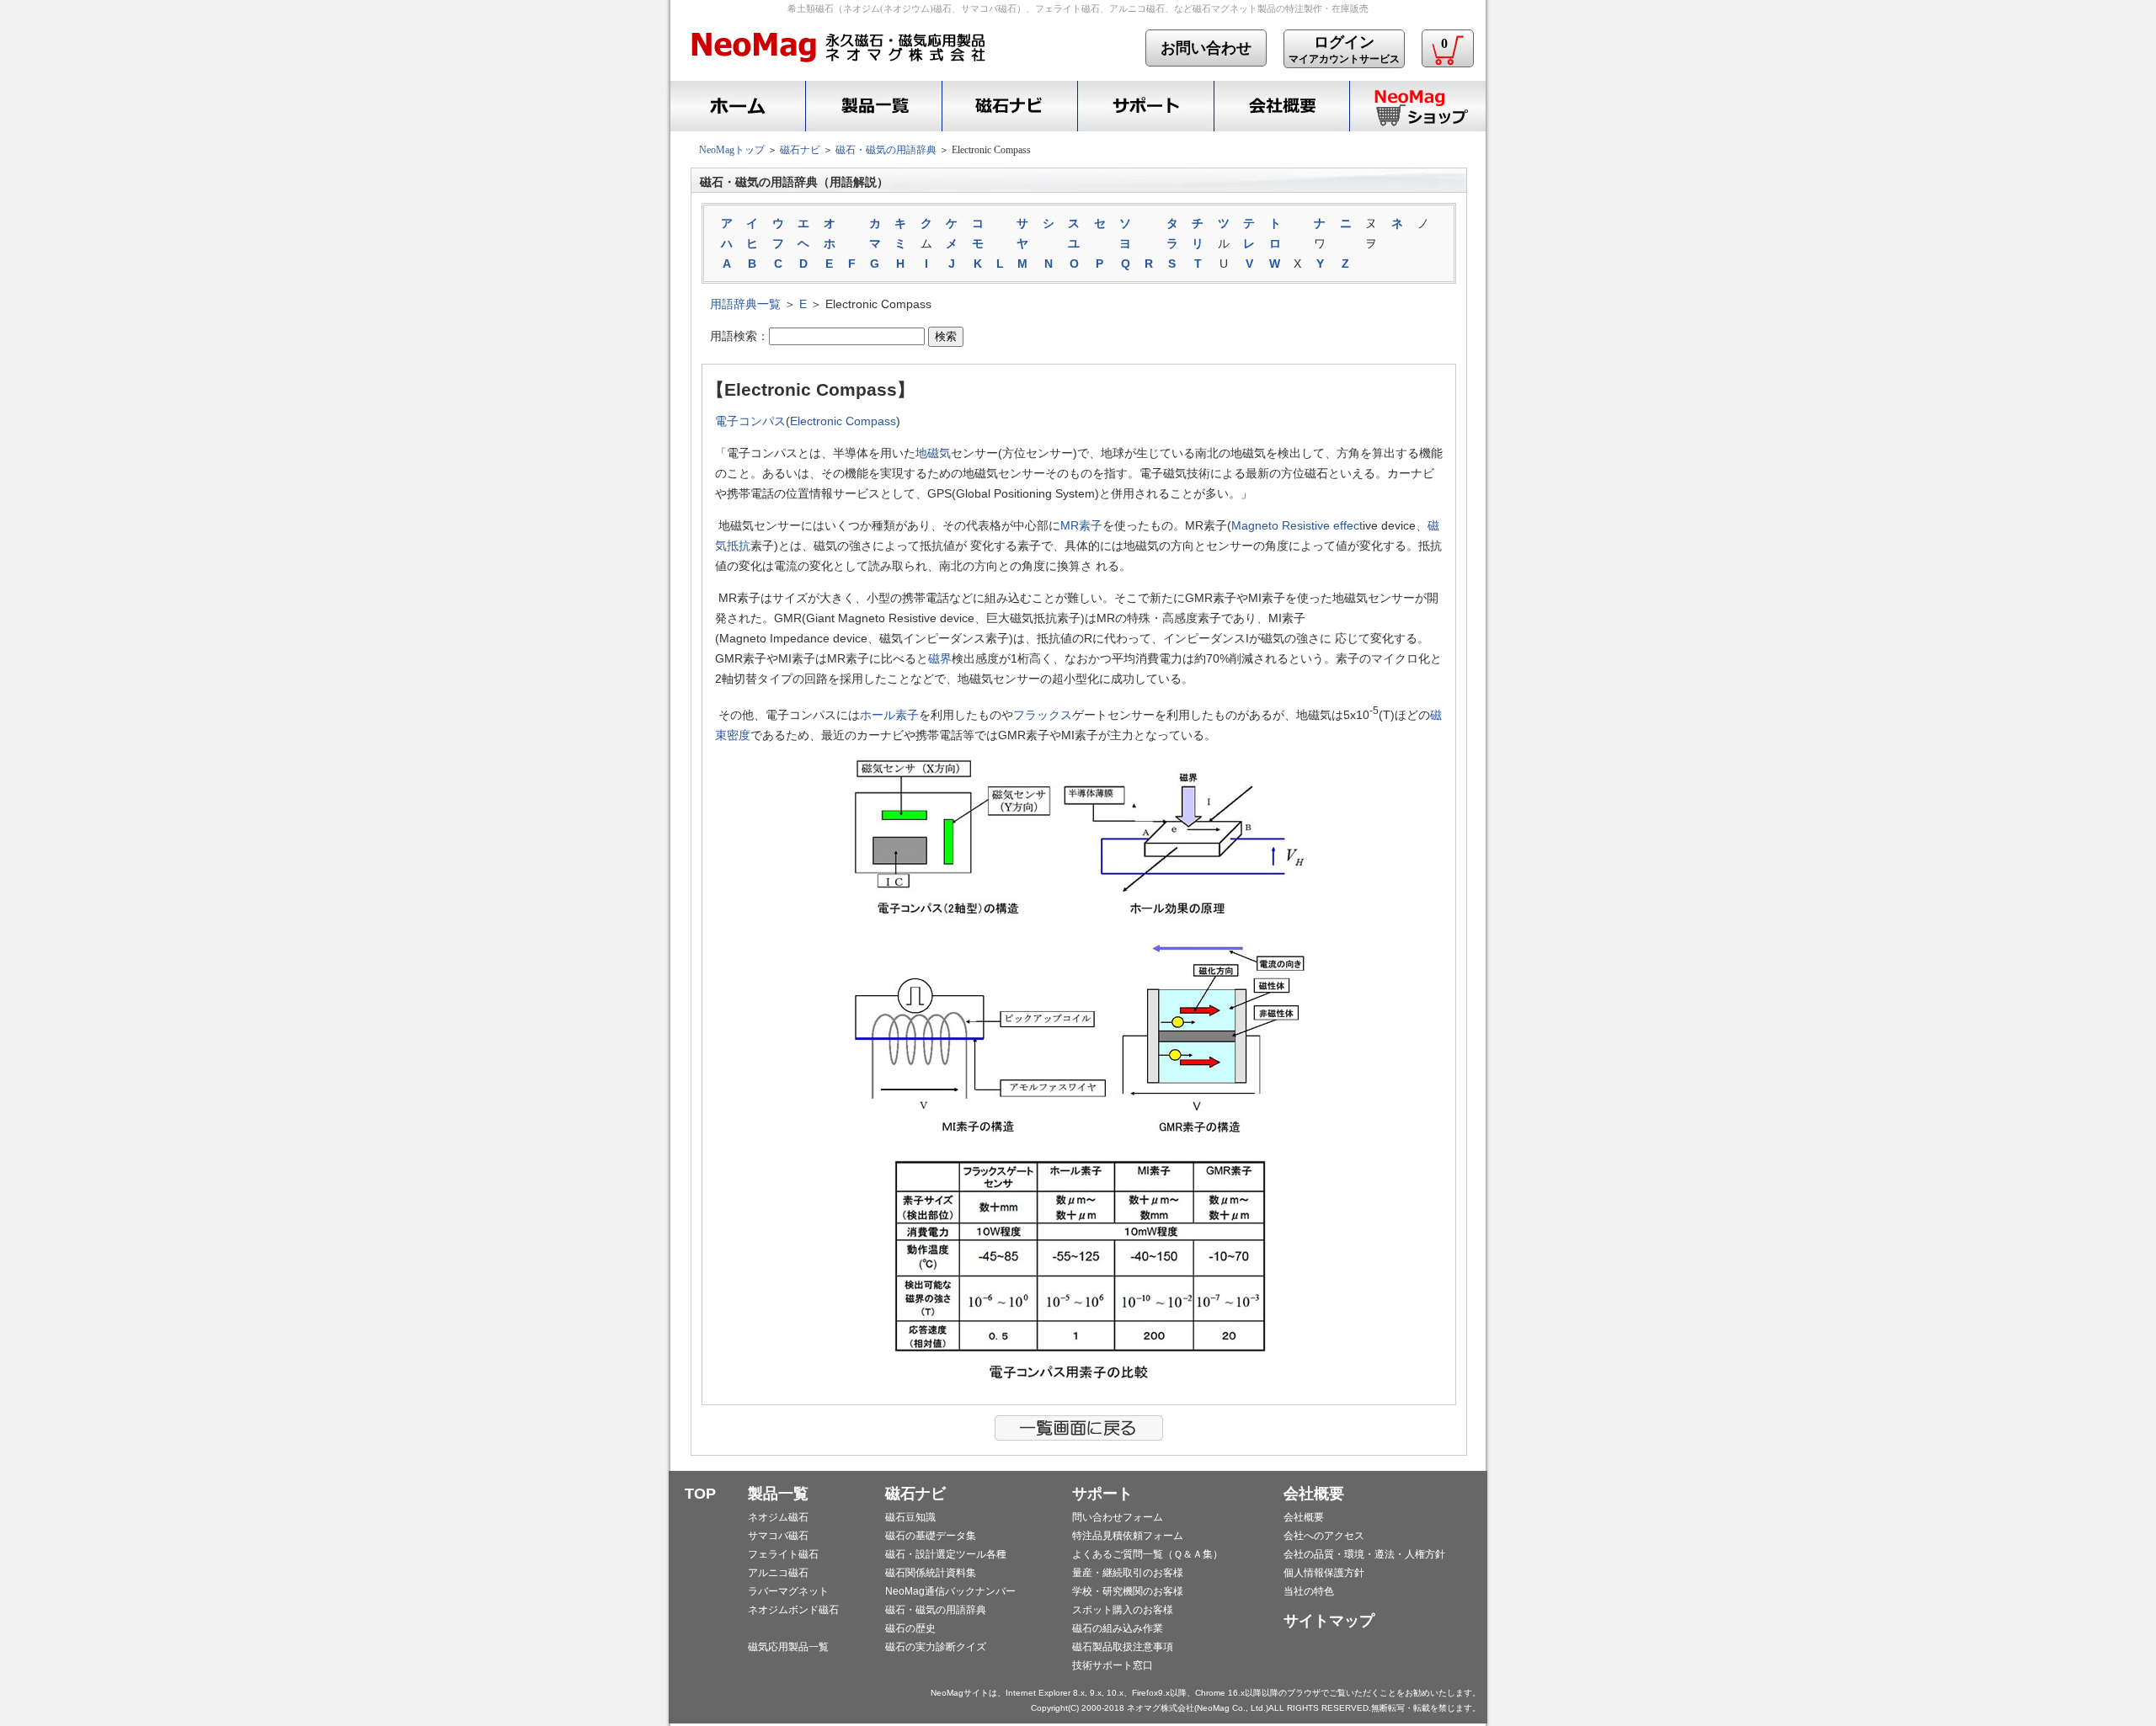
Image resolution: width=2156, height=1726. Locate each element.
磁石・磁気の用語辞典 (886, 150)
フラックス (1043, 715)
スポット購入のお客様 (1123, 1610)
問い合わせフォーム (1118, 1517)
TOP (700, 1494)
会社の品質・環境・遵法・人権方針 (1364, 1554)
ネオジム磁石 (778, 1517)
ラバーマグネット (788, 1591)
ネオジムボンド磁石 (793, 1610)
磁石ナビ (1009, 106)
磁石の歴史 (910, 1628)
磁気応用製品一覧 (788, 1647)
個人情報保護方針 (1324, 1573)
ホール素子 (889, 715)
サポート (1145, 106)
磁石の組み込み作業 (1118, 1628)
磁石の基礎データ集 (931, 1536)
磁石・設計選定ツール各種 (946, 1554)
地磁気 (933, 453)
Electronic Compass (843, 421)
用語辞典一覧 (745, 304)
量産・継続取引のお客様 (1128, 1573)
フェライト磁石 (783, 1554)
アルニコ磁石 (778, 1573)
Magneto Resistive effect (1297, 525)
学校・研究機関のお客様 (1128, 1591)
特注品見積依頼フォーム (1128, 1536)
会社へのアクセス (1324, 1536)
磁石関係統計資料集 (931, 1573)
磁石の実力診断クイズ (936, 1647)
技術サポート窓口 (1113, 1665)
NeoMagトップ (732, 150)
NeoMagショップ (1417, 106)
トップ (735, 106)
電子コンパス (750, 421)
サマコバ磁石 (778, 1536)
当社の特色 (1309, 1591)
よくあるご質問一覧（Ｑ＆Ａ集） (1147, 1554)
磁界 (940, 658)
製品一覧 (778, 1494)
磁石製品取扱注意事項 (1123, 1647)
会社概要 (1281, 106)
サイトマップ (1329, 1621)
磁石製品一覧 (873, 106)
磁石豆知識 (910, 1517)
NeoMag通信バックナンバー (950, 1591)
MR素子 (1081, 525)
